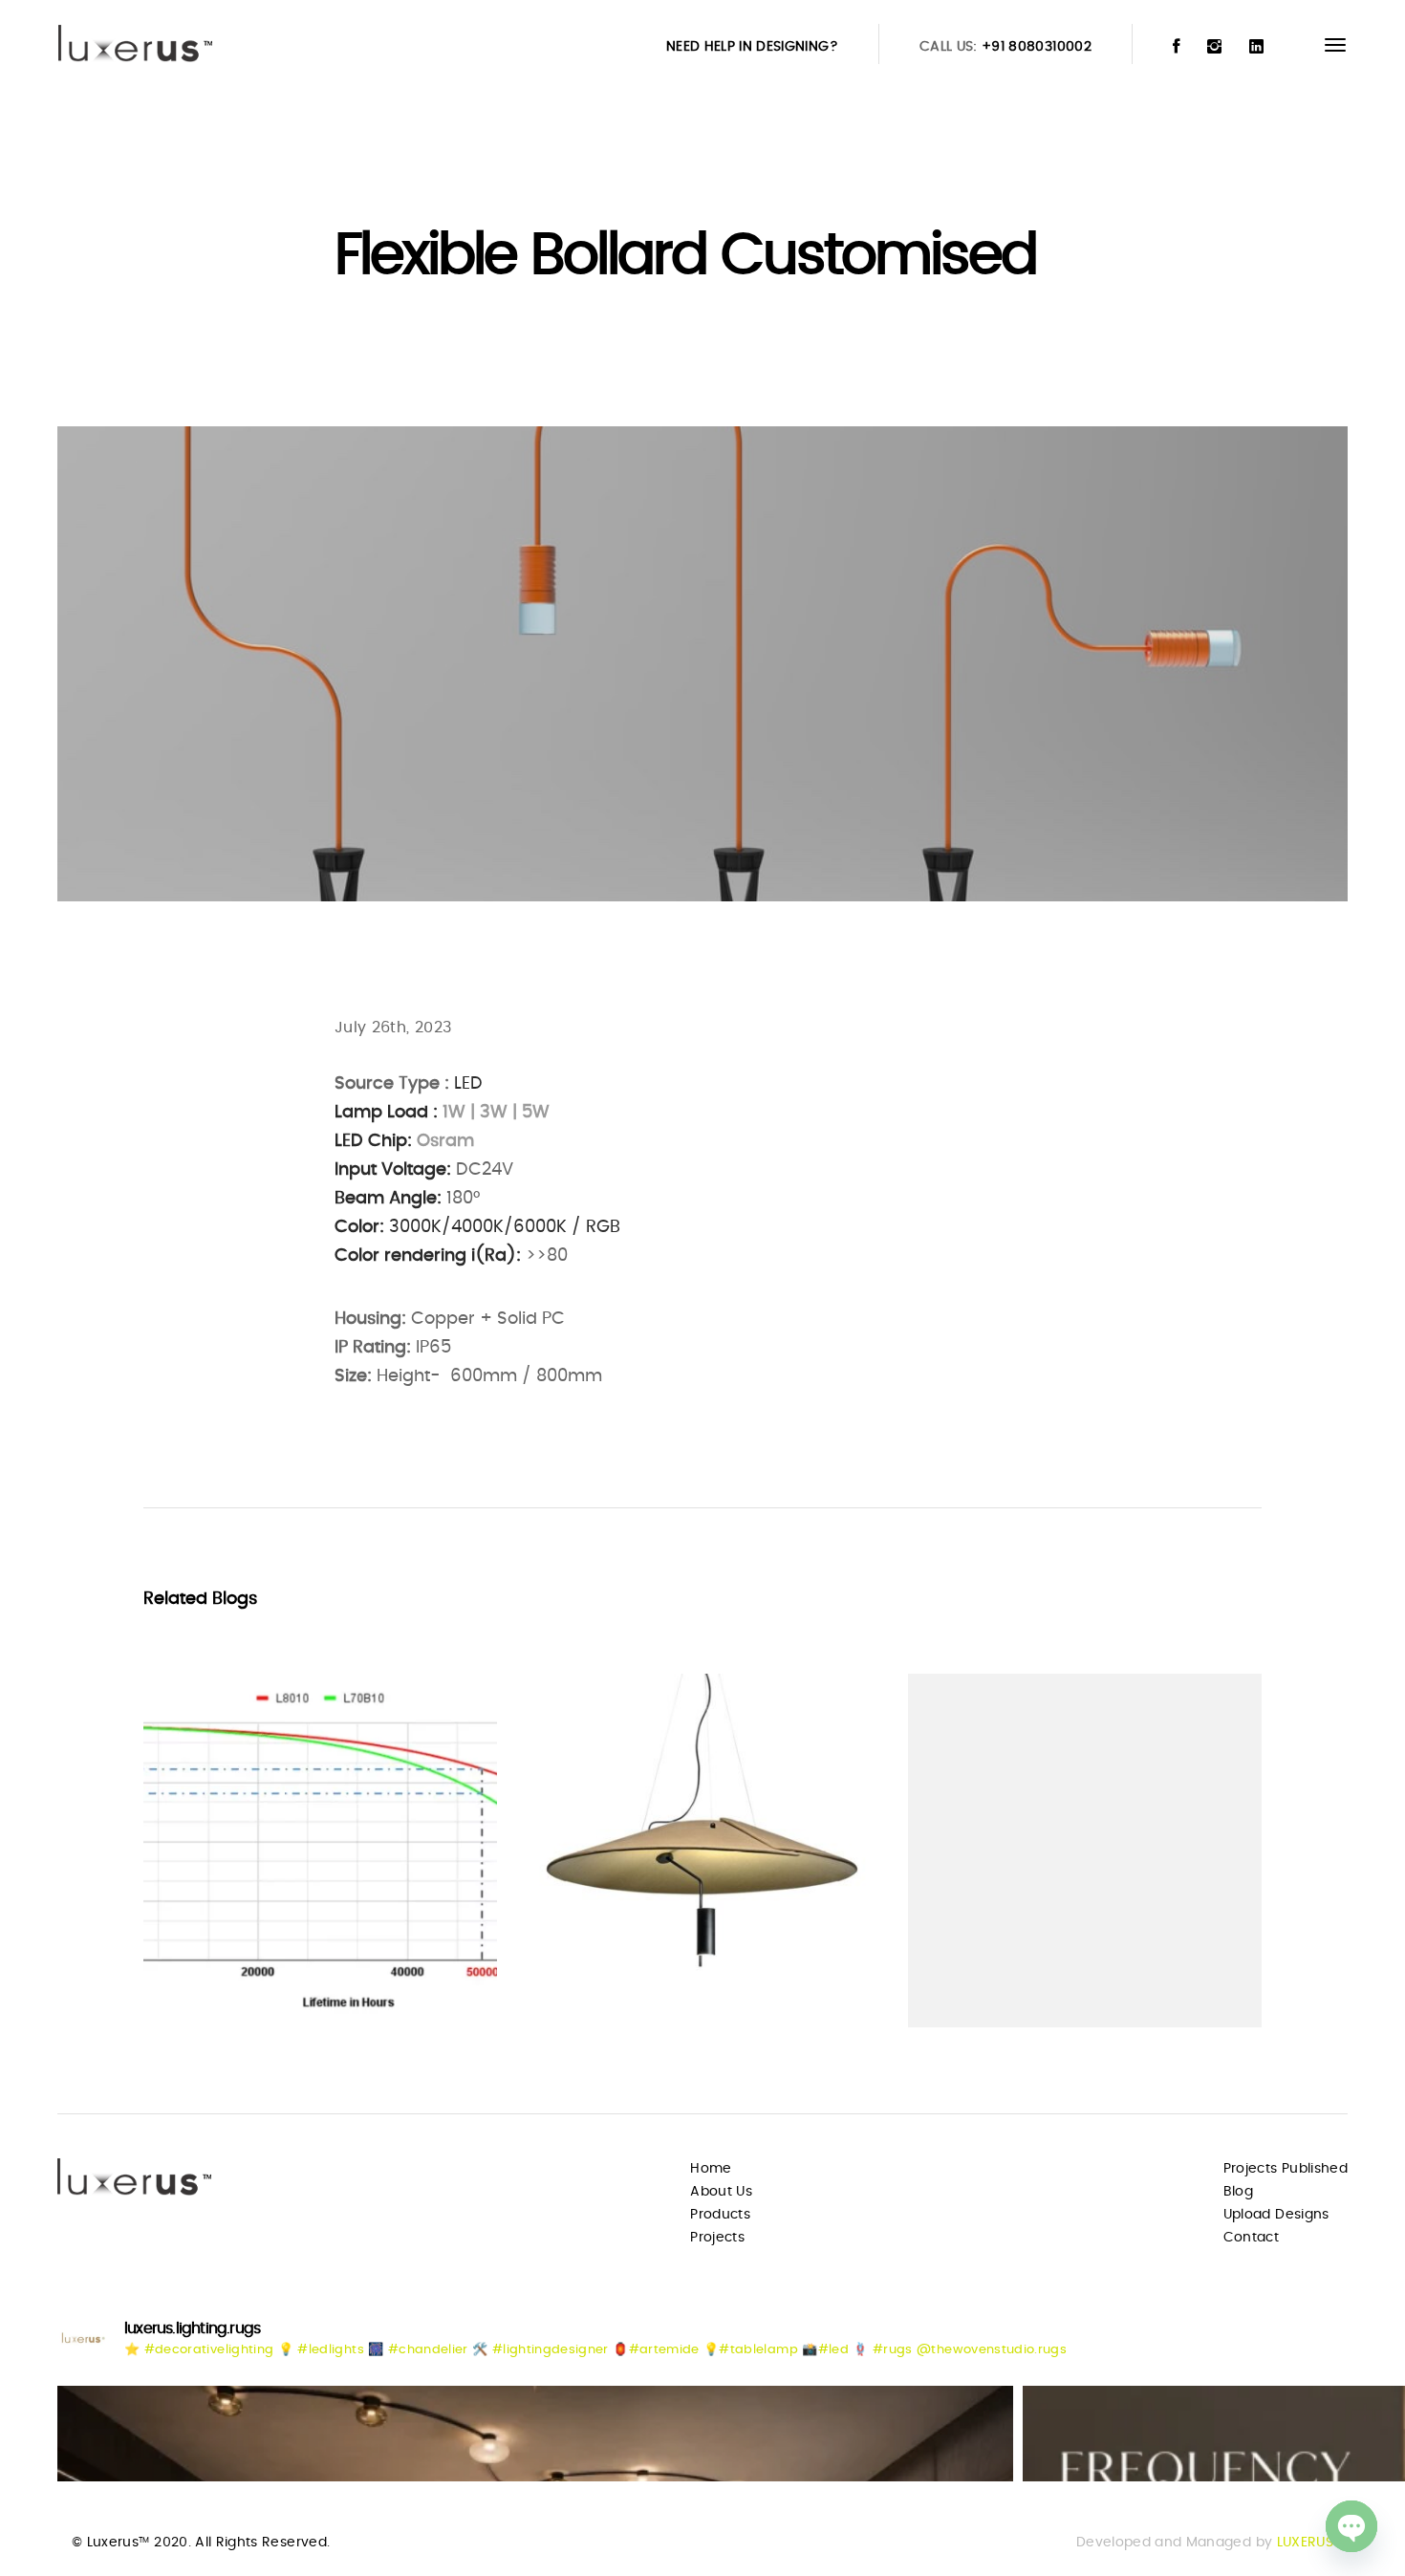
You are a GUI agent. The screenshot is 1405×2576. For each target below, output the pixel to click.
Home (711, 2169)
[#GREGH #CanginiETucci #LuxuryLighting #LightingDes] (535, 2434)
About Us (721, 2192)
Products (720, 2215)
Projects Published (1286, 2169)
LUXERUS (1305, 2543)
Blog (1238, 2192)
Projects (717, 2238)
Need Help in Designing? (752, 47)
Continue (212, 1977)
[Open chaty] (1351, 2526)
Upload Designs (1276, 2215)
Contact (1251, 2238)
